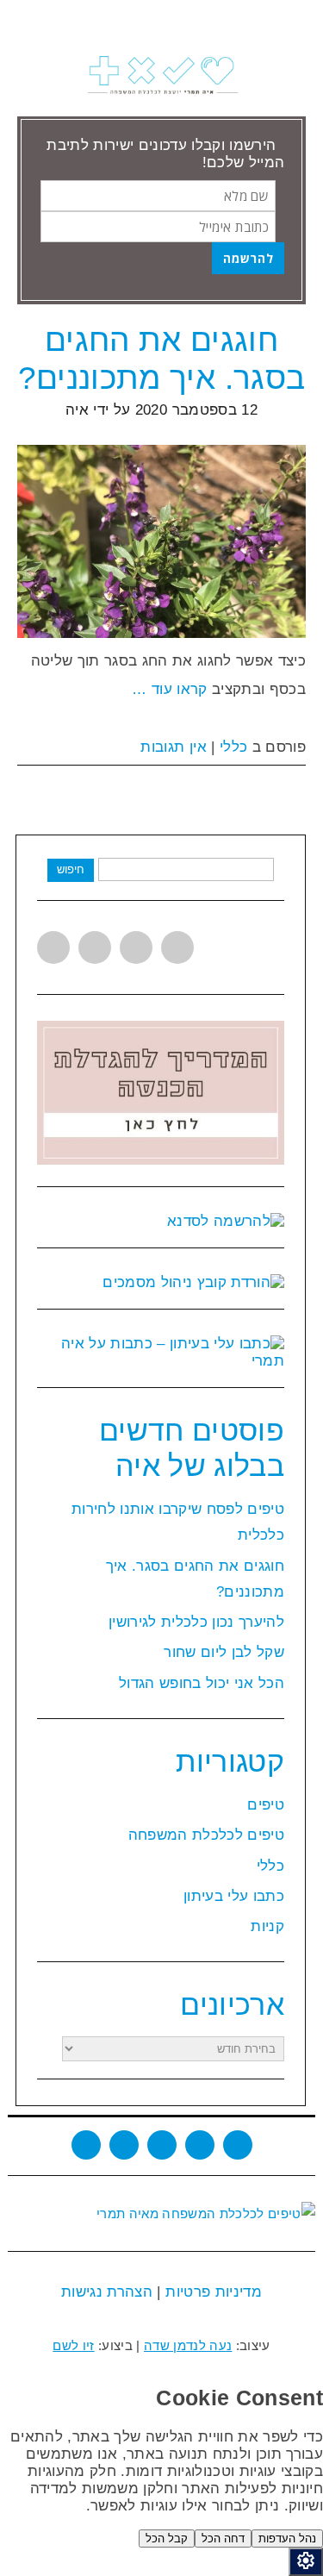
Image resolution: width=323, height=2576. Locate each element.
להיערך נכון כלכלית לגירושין (196, 1622)
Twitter (53, 947)
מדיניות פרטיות (211, 2292)
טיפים (266, 1805)
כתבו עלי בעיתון (234, 1896)
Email (238, 2145)
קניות (267, 1926)
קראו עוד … (169, 689)
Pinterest (177, 947)
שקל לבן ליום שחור (224, 1652)
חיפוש (71, 869)
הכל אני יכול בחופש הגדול (202, 1683)
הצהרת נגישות (107, 2292)
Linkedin (136, 947)
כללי (233, 747)
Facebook (95, 947)
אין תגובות (173, 747)
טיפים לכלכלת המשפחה (206, 1835)
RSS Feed (200, 2145)
